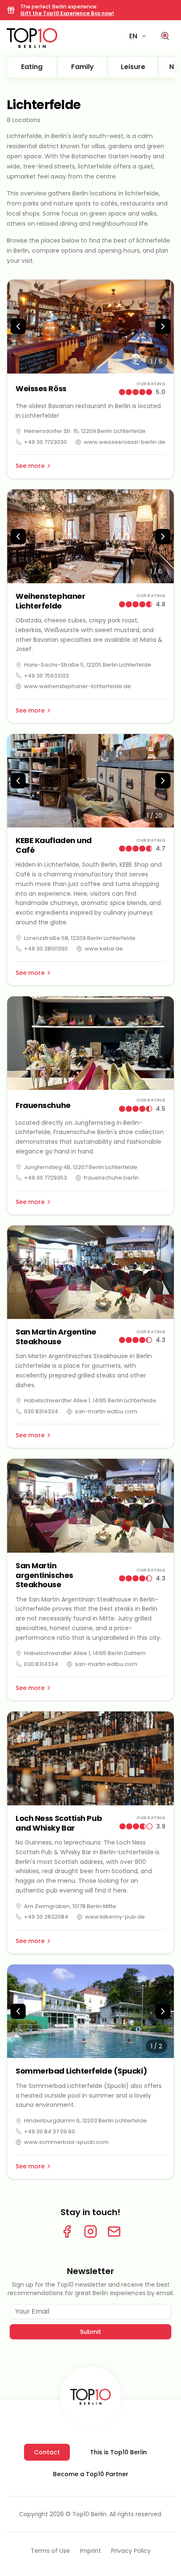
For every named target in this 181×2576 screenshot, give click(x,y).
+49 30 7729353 (45, 1178)
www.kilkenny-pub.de (115, 1917)
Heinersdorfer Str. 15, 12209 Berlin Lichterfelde (85, 431)
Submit (90, 2332)
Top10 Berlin (89, 2514)
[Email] (114, 2232)
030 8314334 (41, 1411)
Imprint (90, 2551)
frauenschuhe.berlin (111, 1178)
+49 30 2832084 (46, 1917)
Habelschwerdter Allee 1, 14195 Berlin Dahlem (85, 1653)
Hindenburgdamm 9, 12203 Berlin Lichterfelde (85, 2121)
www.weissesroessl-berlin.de (125, 442)
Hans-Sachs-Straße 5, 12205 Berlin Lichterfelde (88, 665)
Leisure (133, 67)
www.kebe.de (104, 949)
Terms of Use (50, 2551)
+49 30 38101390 (46, 949)
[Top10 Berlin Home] (90, 2397)
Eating (32, 67)
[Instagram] (90, 2232)
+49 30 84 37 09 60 (49, 2132)
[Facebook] (67, 2232)
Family (83, 67)
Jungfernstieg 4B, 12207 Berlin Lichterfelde (81, 1167)
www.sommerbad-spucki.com (66, 2142)
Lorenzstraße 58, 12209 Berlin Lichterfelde (80, 938)
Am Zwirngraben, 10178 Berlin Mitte (70, 1906)
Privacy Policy (131, 2551)
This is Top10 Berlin (118, 2452)
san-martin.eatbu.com (106, 1411)
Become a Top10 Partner (91, 2474)
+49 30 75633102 (47, 676)
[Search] (165, 36)
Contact (47, 2452)
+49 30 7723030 (45, 442)
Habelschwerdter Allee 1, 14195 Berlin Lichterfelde (90, 1400)
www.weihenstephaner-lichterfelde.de (77, 686)
